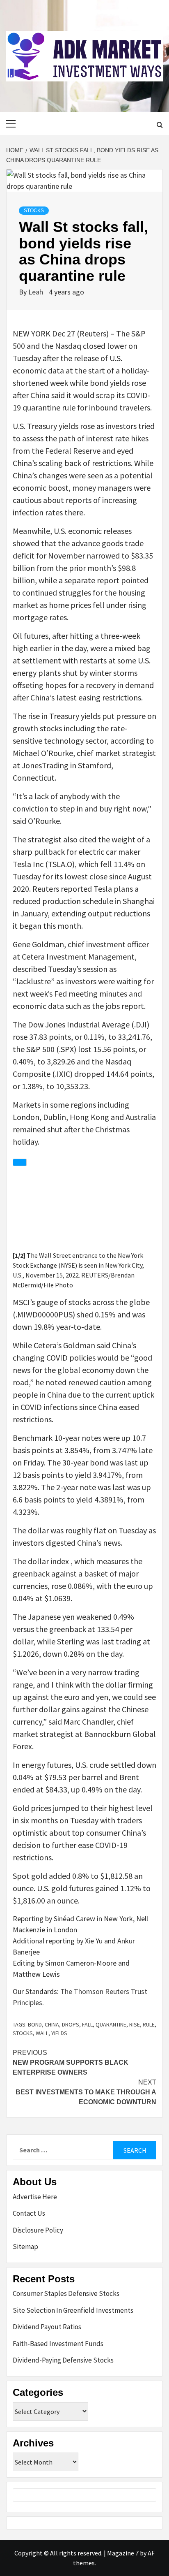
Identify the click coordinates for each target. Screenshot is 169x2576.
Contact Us (29, 2213)
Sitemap (25, 2247)
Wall (42, 2033)
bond (35, 2024)
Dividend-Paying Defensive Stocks (63, 2360)
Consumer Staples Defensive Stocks (66, 2293)
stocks (23, 2033)
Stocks (34, 211)
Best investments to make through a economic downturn (86, 2092)
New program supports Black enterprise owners (71, 2062)
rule (149, 2024)
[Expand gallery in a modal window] (20, 1162)
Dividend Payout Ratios (47, 2327)
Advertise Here (35, 2197)
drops (71, 2024)
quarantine (111, 2024)
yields (59, 2033)
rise (135, 2024)
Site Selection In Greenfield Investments (73, 2310)
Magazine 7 (123, 2553)
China (52, 2024)
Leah (37, 292)
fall (87, 2024)
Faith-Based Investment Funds (58, 2344)
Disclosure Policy (38, 2230)
